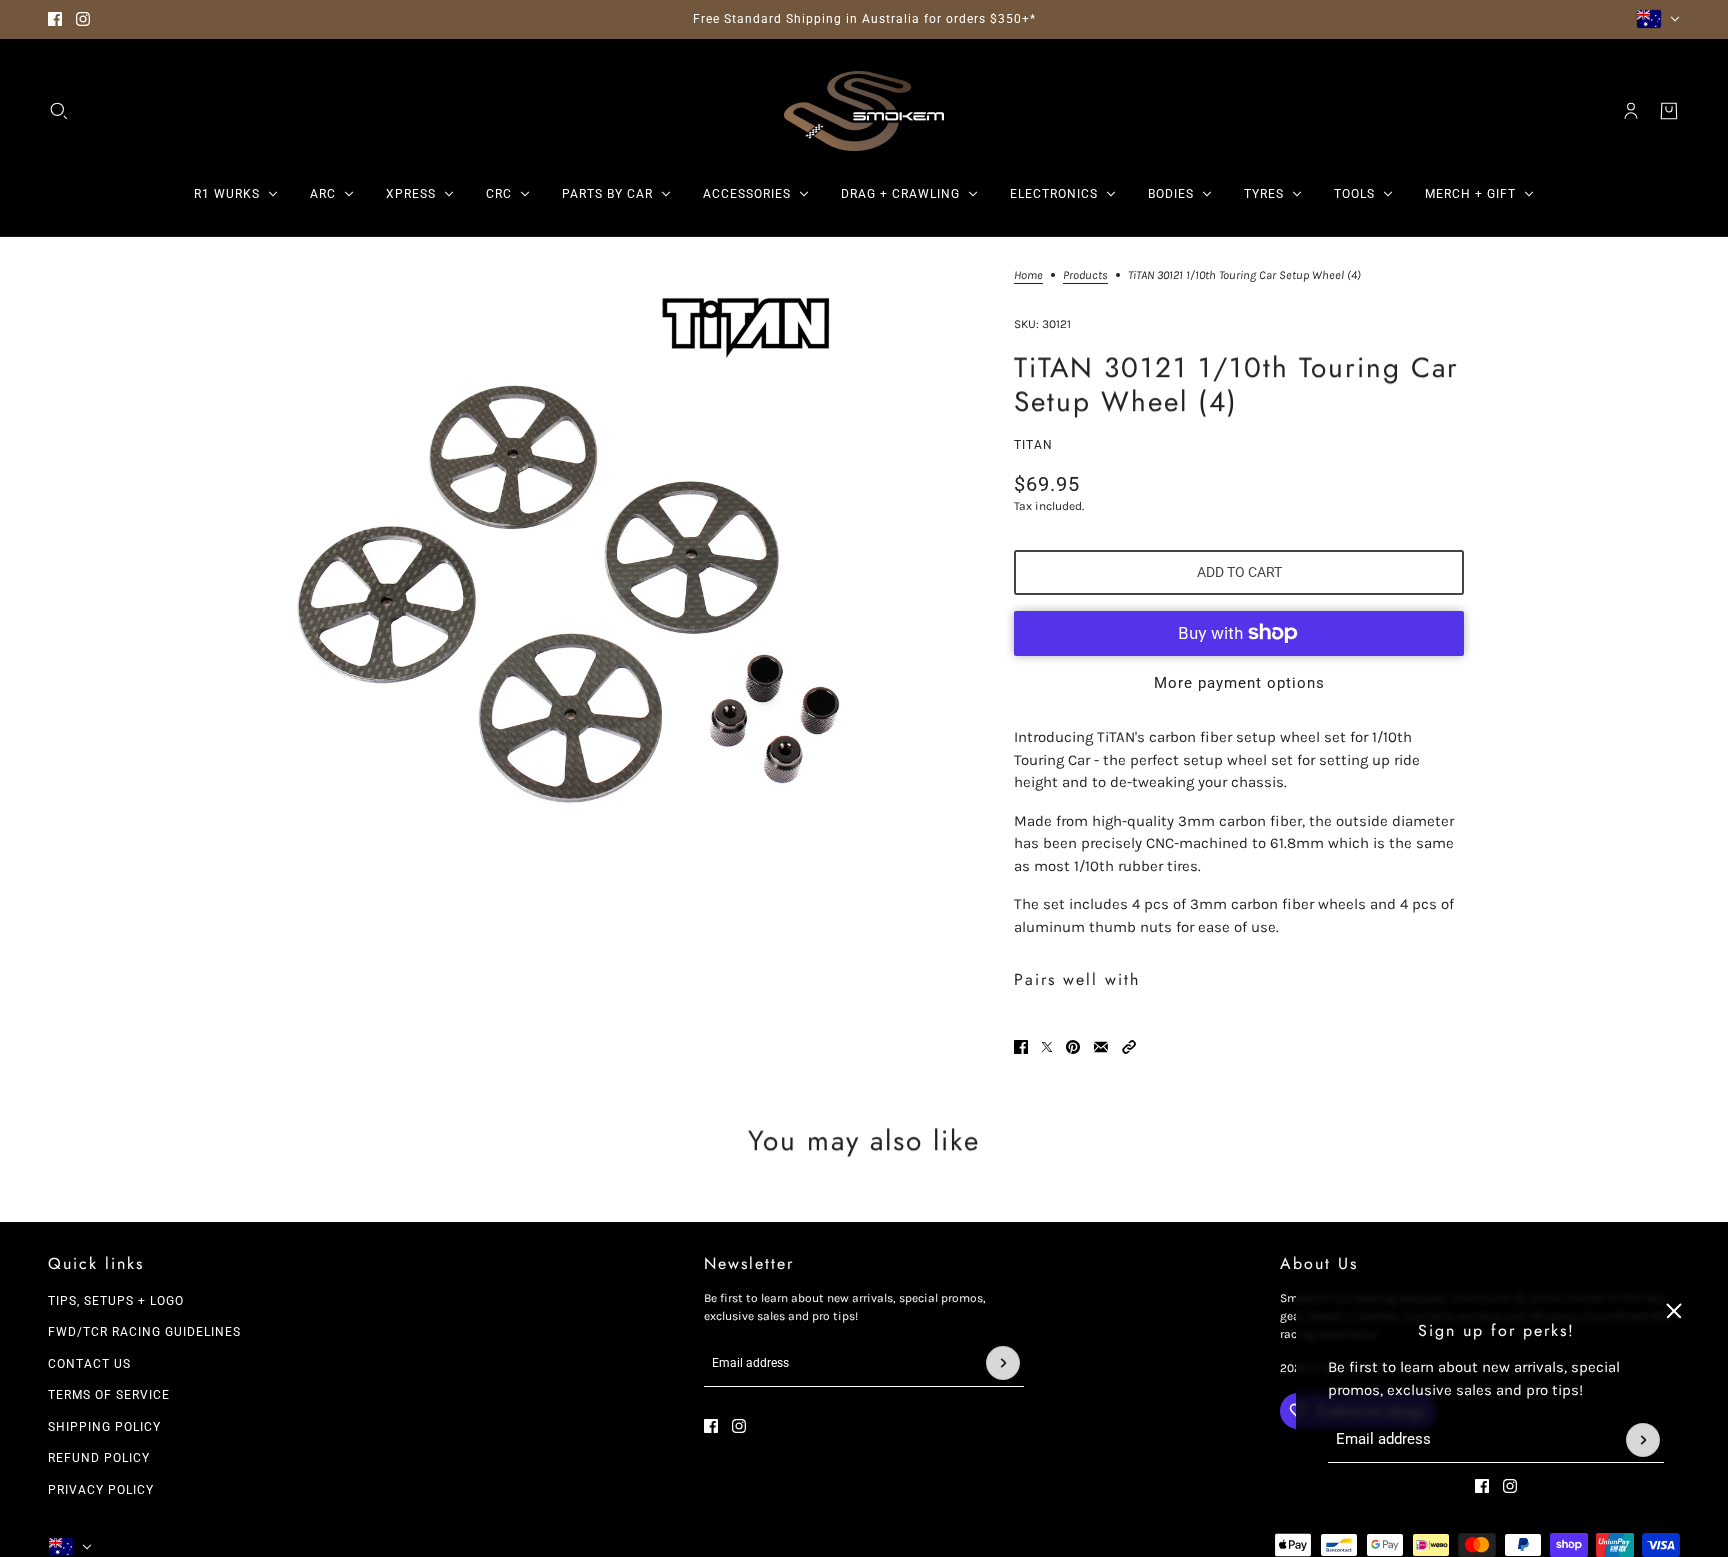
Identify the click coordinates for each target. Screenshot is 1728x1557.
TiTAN (1033, 445)
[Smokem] (864, 111)
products (1085, 275)
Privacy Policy (101, 1490)
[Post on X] (1047, 1047)
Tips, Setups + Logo (116, 1301)
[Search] (59, 111)
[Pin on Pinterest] (1073, 1047)
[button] (1129, 1047)
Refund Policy (99, 1458)
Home (1028, 275)
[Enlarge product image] (567, 572)
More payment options (1239, 683)
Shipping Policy (104, 1427)
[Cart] (1669, 111)
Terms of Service (109, 1395)
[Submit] (1643, 1440)
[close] (1674, 1311)
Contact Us (89, 1364)
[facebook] (55, 19)
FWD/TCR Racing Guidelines (144, 1332)
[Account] (1631, 111)
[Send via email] (1101, 1047)
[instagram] (83, 19)
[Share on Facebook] (1021, 1047)
